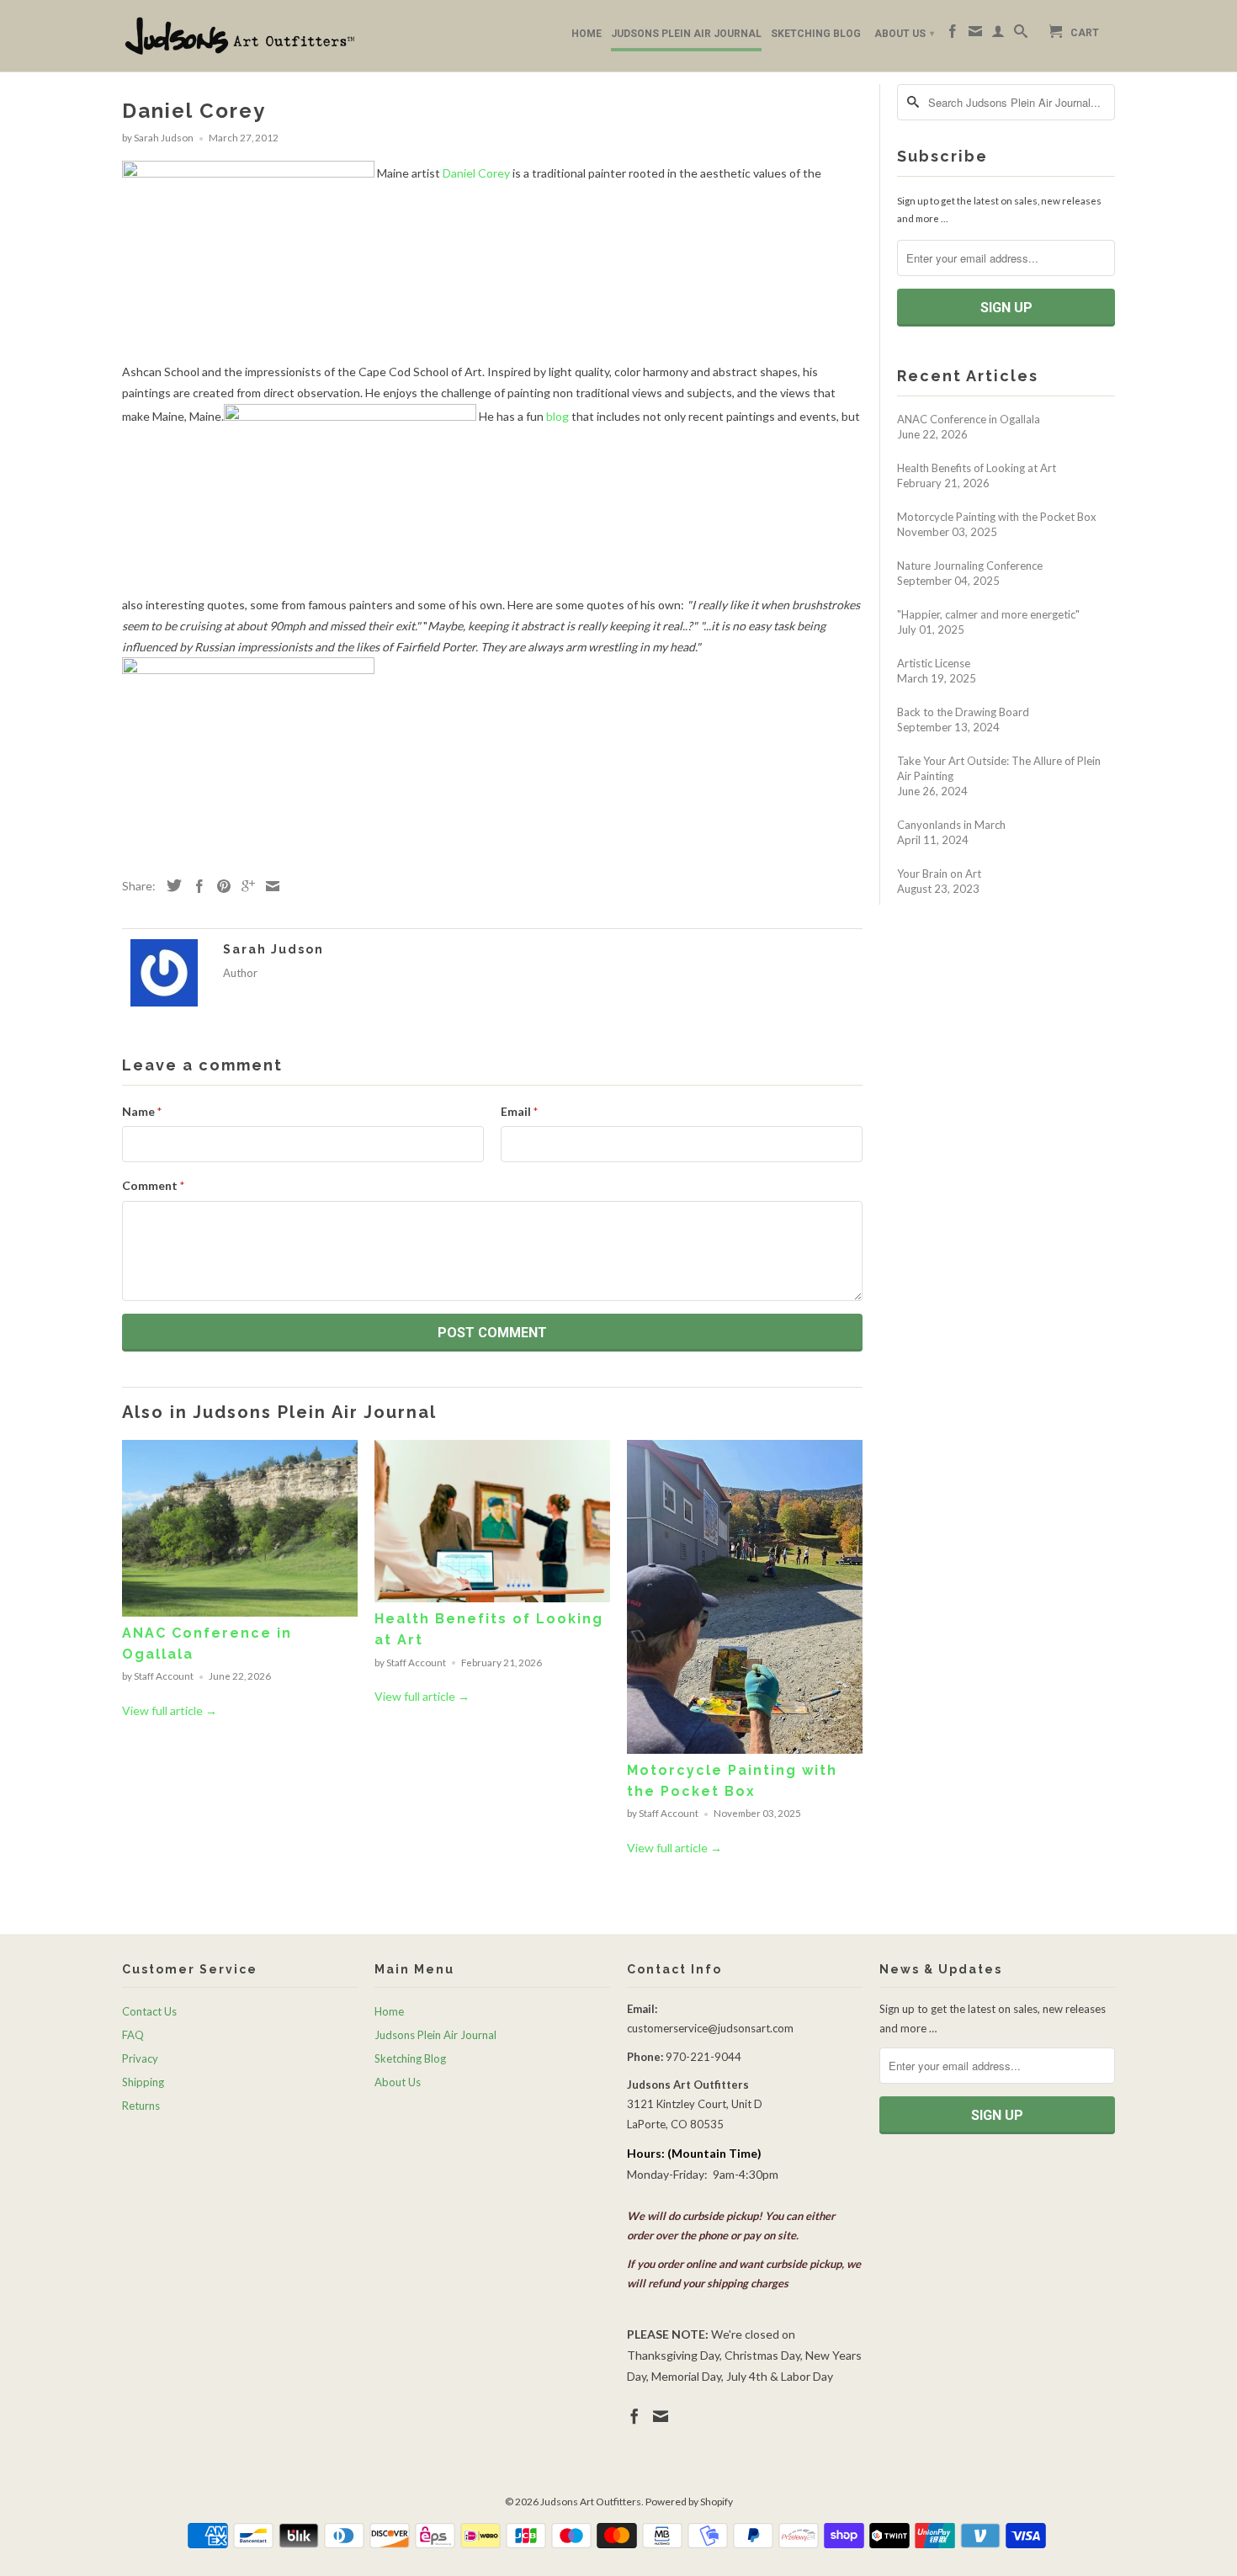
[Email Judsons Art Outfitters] (975, 35)
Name (142, 1111)
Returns (141, 2106)
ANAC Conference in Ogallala (969, 419)
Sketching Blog (816, 34)
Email (519, 1111)
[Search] (1021, 35)
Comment (153, 1185)
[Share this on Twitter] (170, 885)
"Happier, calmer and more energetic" (988, 614)
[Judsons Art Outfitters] (240, 36)
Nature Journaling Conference (970, 566)
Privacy (140, 2058)
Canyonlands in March (951, 825)
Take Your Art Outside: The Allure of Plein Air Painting (999, 768)
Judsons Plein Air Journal (686, 34)
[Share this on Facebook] (195, 886)
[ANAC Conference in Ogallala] (240, 1612)
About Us (904, 34)
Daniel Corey (476, 173)
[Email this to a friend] (268, 886)
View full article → (170, 1710)
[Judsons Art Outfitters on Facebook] (953, 35)
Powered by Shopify (689, 2502)
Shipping (143, 2082)
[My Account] (998, 35)
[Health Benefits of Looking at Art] (492, 1598)
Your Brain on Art (939, 874)
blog (557, 416)
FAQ (133, 2035)
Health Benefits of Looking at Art (977, 468)
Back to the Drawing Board (963, 712)
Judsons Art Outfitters (591, 2502)
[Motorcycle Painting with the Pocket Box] (745, 1749)
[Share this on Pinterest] (220, 886)
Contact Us (149, 2011)
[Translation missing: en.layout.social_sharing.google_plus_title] (244, 886)
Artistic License (934, 663)
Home (587, 34)
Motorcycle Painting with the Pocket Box (997, 517)
